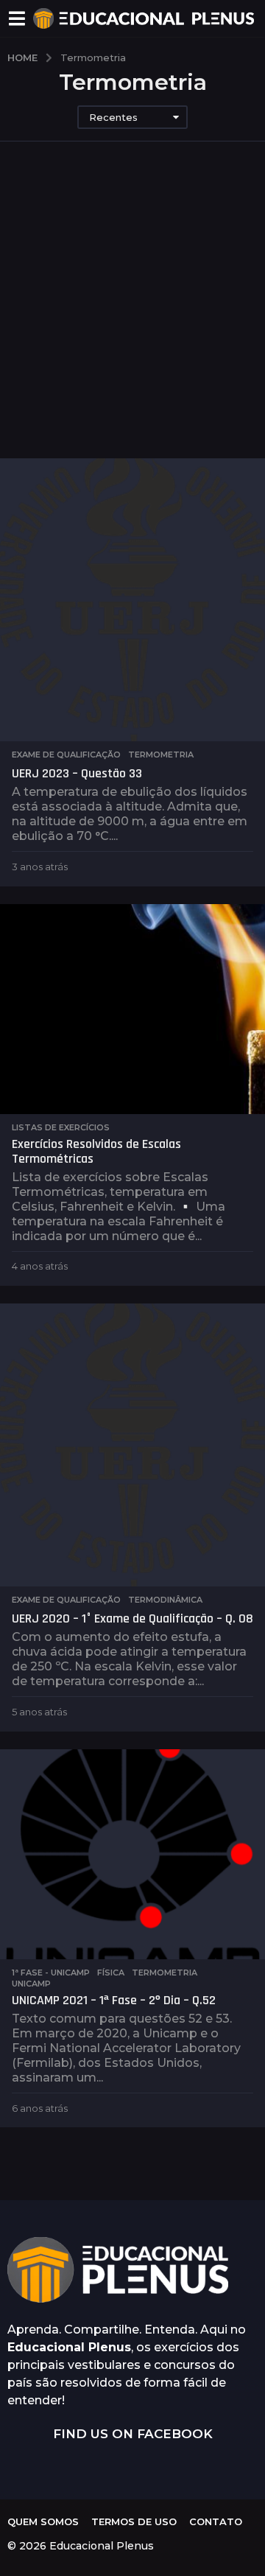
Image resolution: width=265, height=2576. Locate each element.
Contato (216, 2521)
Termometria (161, 755)
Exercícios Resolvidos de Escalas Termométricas (96, 1151)
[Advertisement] (132, 318)
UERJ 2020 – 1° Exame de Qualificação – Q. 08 (132, 1618)
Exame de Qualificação (66, 755)
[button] (17, 18)
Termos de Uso (134, 2521)
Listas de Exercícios (61, 1127)
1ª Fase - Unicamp (51, 1973)
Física (111, 1973)
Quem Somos (43, 2521)
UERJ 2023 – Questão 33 (77, 773)
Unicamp (31, 1984)
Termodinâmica (165, 1600)
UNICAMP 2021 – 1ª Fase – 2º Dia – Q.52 (114, 2000)
